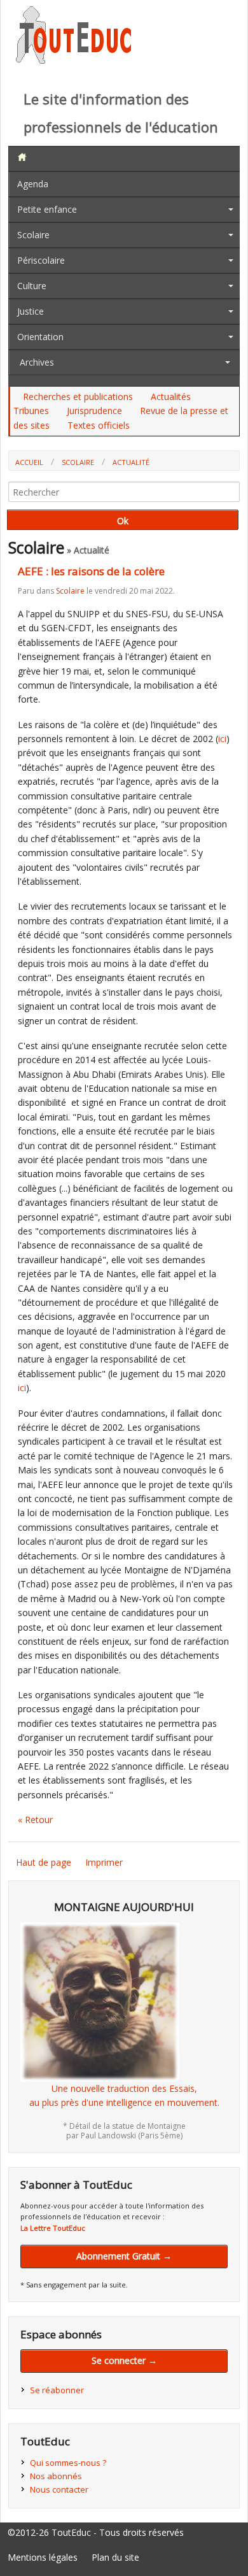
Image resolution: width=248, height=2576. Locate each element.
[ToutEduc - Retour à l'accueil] (76, 60)
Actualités (171, 397)
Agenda (33, 184)
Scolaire (33, 235)
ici (222, 739)
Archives (37, 362)
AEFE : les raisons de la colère (91, 571)
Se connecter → (124, 2360)
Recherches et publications (78, 397)
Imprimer (104, 1862)
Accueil (29, 462)
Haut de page (44, 1862)
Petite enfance (47, 209)
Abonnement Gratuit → (124, 2256)
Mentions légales (43, 2557)
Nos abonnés (56, 2476)
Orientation (40, 337)
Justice (31, 311)
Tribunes (31, 411)
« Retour (35, 1820)
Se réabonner (57, 2390)
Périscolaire (41, 260)
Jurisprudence (94, 411)
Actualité (131, 462)
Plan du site (115, 2557)
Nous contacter (59, 2489)
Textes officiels (99, 425)
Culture (32, 286)
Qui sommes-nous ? (68, 2463)
